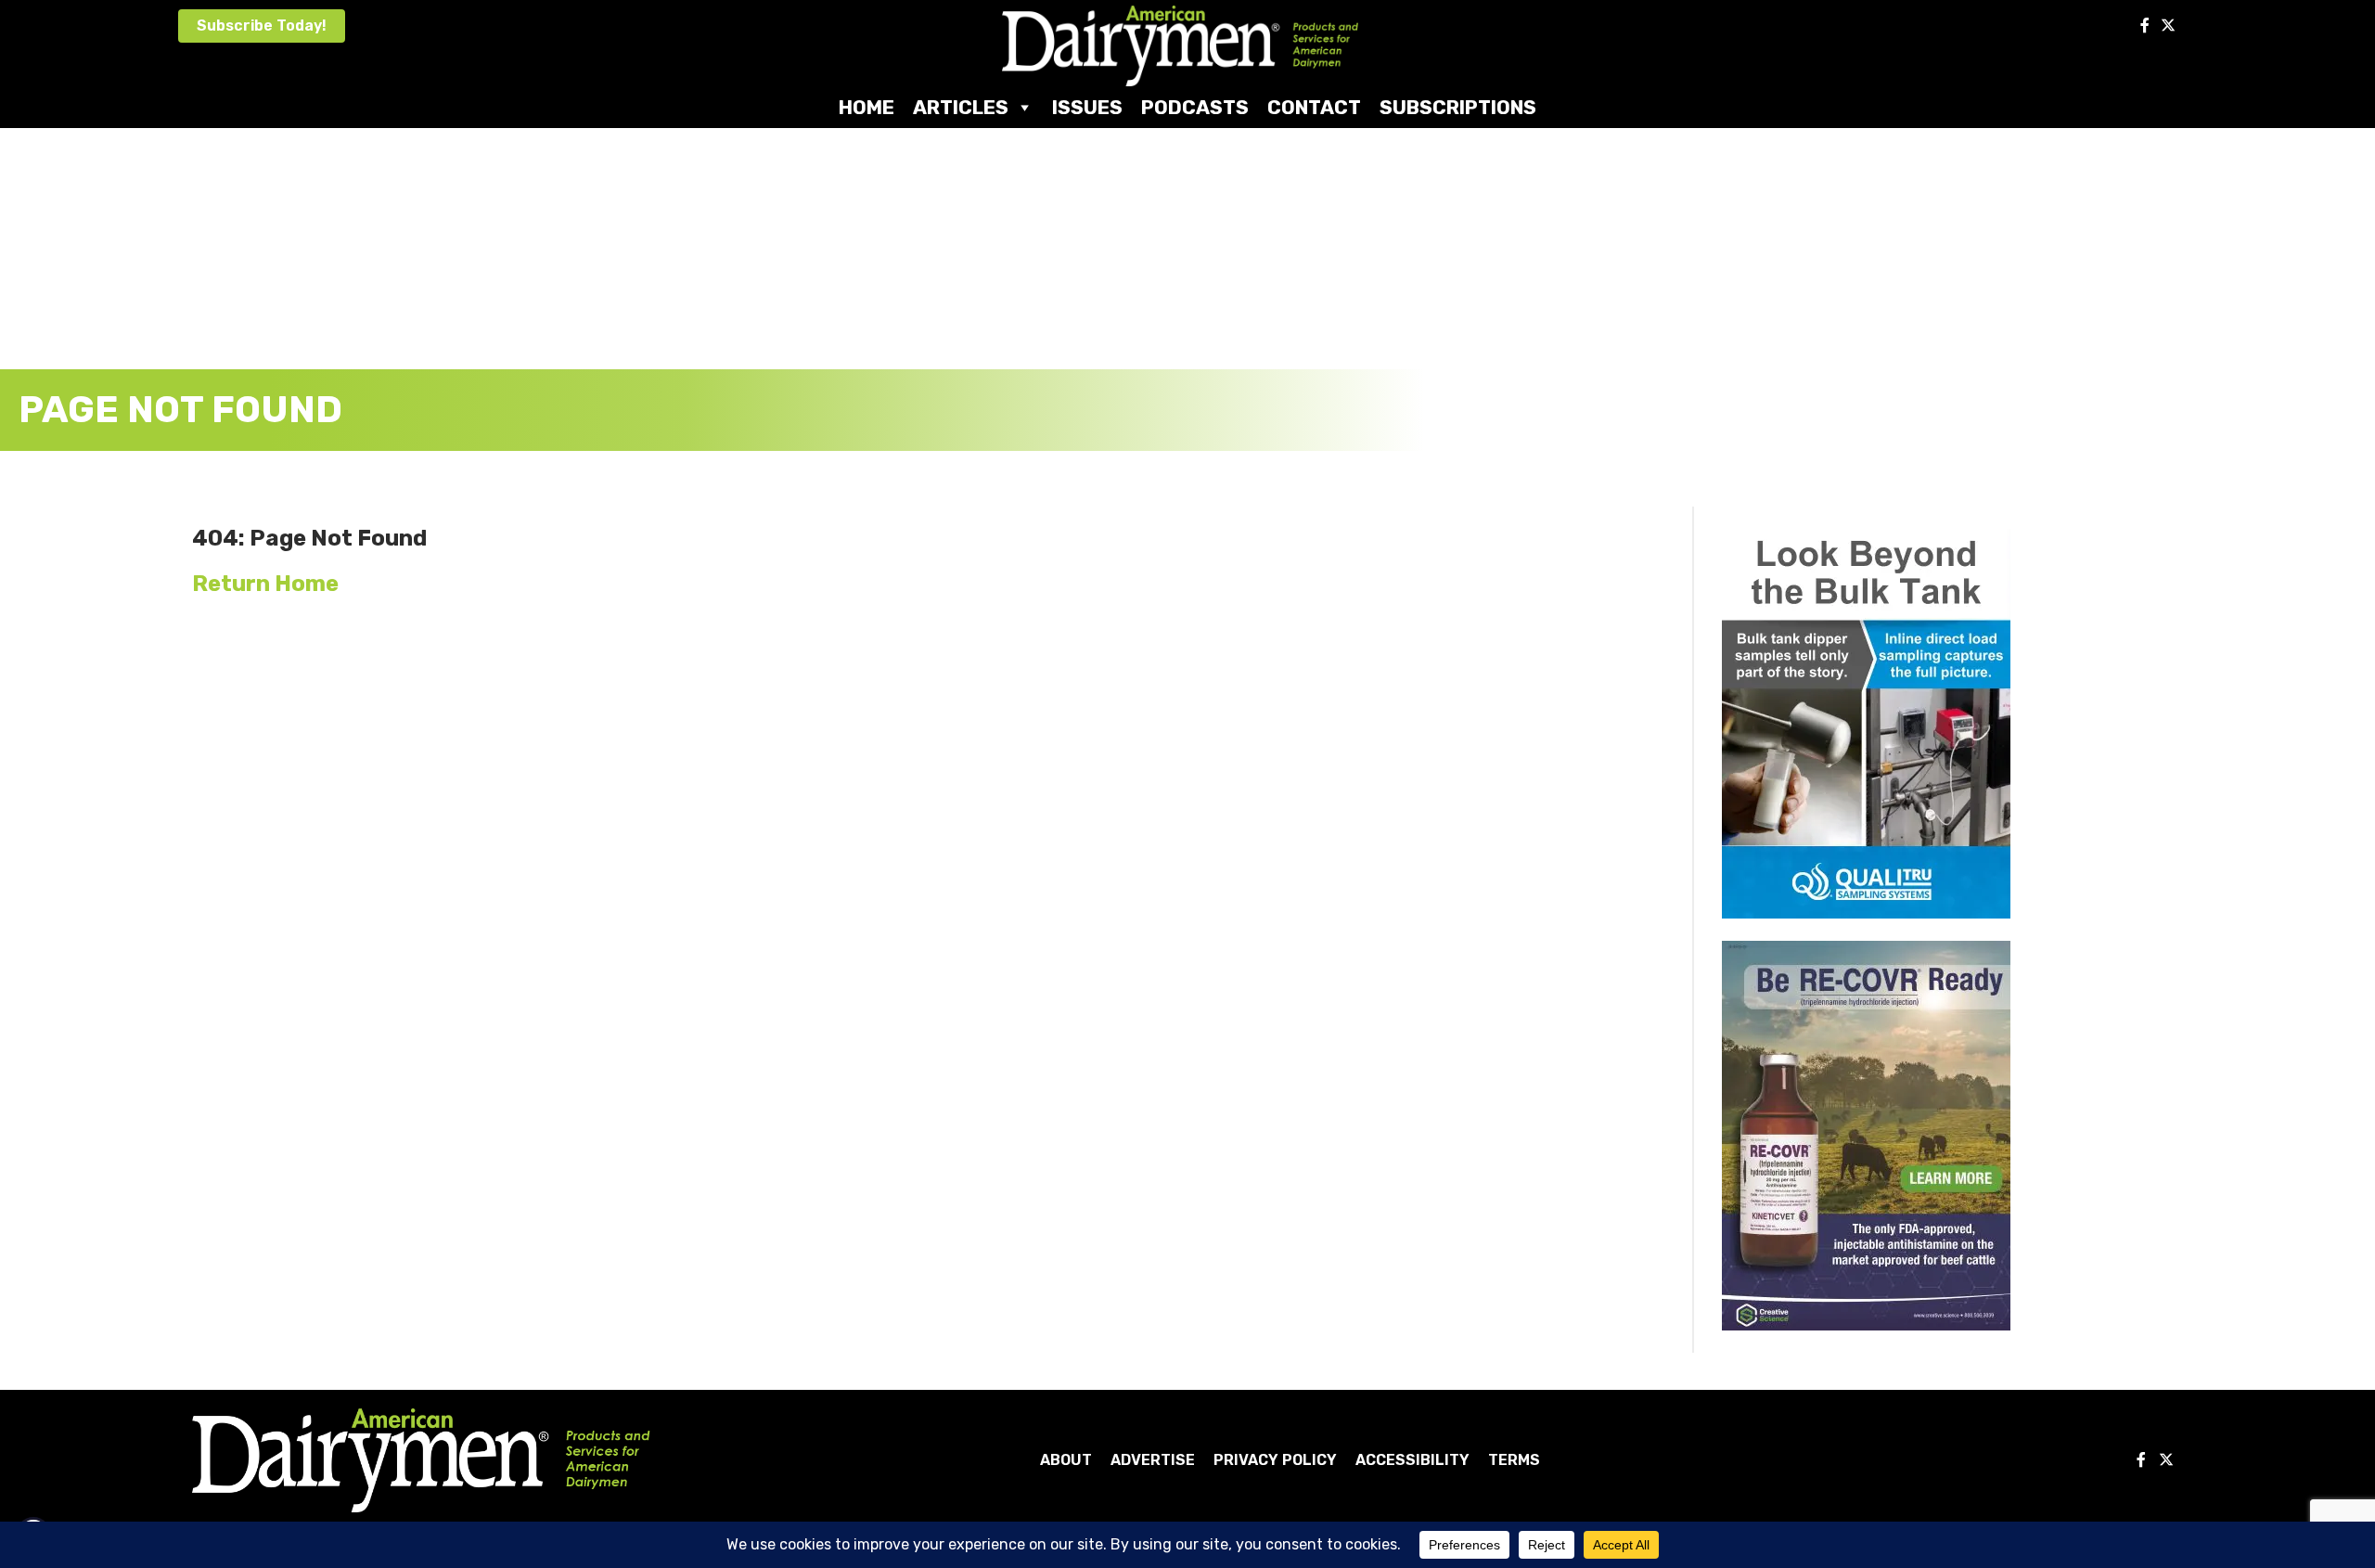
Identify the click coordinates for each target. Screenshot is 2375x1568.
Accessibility (1412, 1460)
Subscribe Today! (262, 26)
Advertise (1153, 1460)
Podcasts (1195, 107)
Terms (1514, 1460)
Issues (1087, 107)
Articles (961, 107)
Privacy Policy (1275, 1460)
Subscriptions (1458, 107)
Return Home (265, 584)
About (1066, 1460)
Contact (1314, 107)
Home (867, 107)
